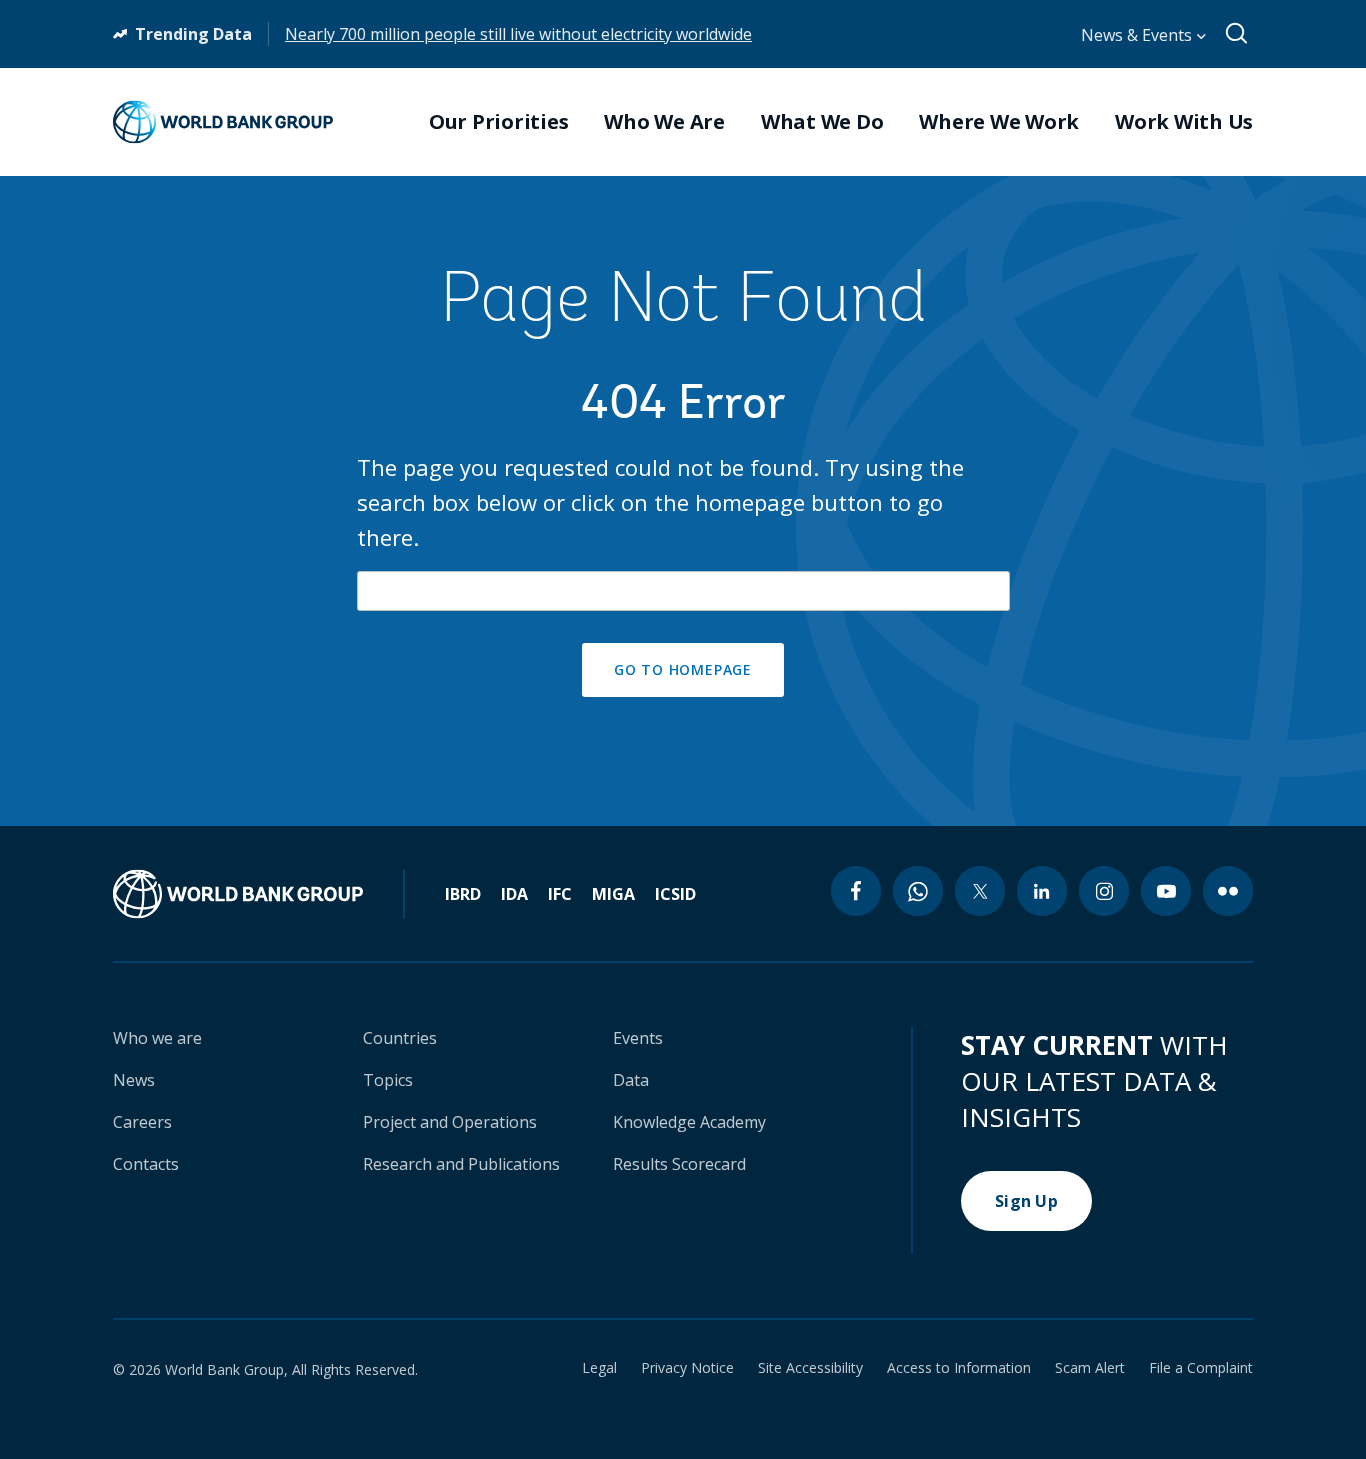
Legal (599, 1368)
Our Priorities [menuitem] (499, 122)
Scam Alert (1090, 1368)
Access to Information (959, 1368)
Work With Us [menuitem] (1184, 122)
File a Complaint (1201, 1368)
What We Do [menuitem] (822, 122)
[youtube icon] (1166, 891)
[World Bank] (259, 894)
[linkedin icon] (1042, 891)
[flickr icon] (1228, 891)
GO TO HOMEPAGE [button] (683, 669)
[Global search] (1237, 34)
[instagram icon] (1104, 891)
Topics (388, 1080)
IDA (514, 894)
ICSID (675, 894)
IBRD (463, 894)
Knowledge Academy (689, 1122)
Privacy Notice (687, 1368)
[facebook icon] (856, 891)
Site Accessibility (810, 1368)
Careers (142, 1122)
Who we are (157, 1038)
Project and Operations (450, 1122)
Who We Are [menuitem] (664, 122)
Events (638, 1038)
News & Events (1138, 35)
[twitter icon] (980, 891)
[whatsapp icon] (918, 891)
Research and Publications (461, 1164)
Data (631, 1080)
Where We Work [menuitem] (999, 122)
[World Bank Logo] (223, 122)
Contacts (146, 1164)
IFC (560, 894)
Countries (400, 1038)
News (134, 1080)
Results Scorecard (679, 1164)
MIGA (613, 894)
